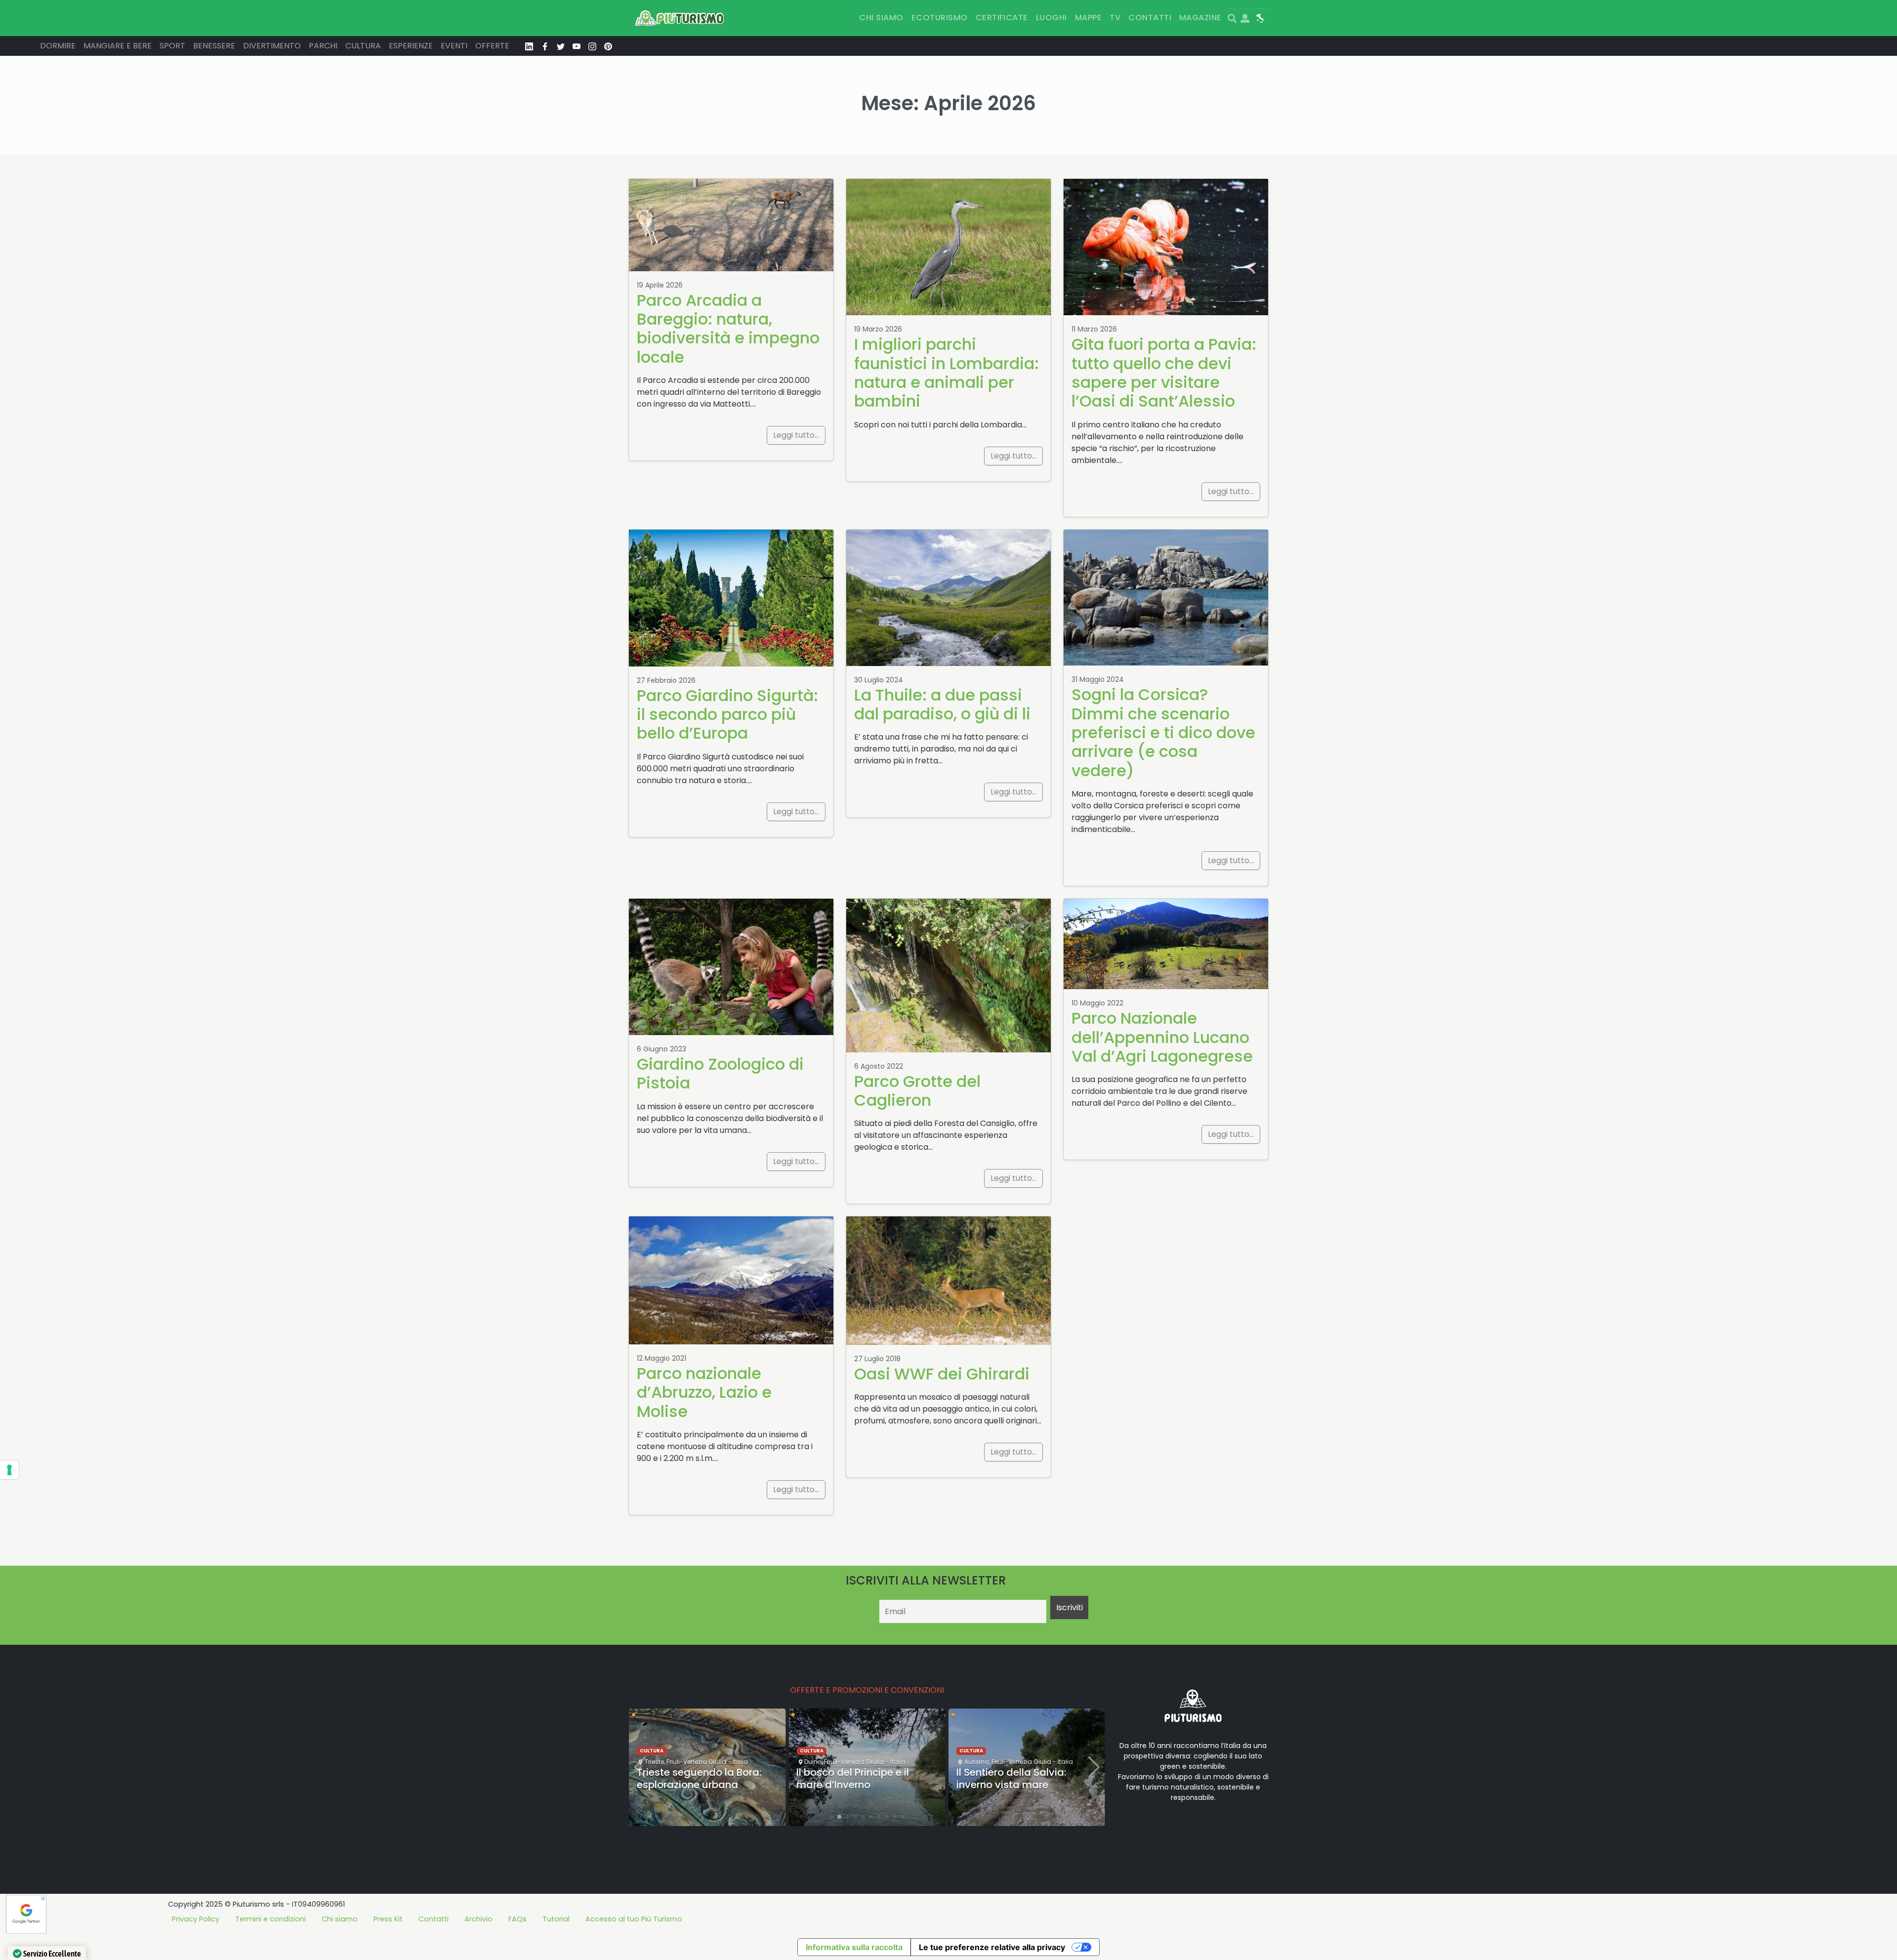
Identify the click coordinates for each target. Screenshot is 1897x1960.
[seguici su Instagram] (592, 46)
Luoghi (1052, 18)
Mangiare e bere (118, 46)
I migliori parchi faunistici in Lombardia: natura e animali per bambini (947, 373)
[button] (831, 1817)
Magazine (1200, 18)
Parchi (323, 46)
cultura (652, 1751)
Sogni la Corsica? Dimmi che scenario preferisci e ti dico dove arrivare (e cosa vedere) (1163, 732)
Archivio (478, 1919)
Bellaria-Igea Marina (996, 1733)
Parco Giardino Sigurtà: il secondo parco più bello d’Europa (727, 714)
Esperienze (411, 46)
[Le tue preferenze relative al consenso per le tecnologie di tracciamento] (9, 1470)
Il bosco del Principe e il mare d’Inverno (693, 1778)
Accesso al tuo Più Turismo (634, 1919)
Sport (172, 46)
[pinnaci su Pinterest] (608, 46)
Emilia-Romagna (1056, 1733)
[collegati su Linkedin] (529, 46)
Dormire (58, 46)
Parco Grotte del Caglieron (917, 1091)
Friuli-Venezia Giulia (694, 1762)
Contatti (1150, 18)
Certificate (1002, 18)
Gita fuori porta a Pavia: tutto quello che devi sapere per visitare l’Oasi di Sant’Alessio (1164, 373)
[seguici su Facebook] (545, 46)
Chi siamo (881, 18)
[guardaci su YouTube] (577, 46)
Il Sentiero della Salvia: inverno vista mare (851, 1778)
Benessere (214, 46)
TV (1115, 18)
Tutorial (556, 1919)
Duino (653, 1762)
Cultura (363, 46)
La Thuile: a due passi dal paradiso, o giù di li (942, 704)
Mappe (1088, 18)
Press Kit (388, 1919)
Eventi (454, 46)
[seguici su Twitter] (561, 46)
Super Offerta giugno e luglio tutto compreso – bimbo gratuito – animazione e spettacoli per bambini (1025, 1778)
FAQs (517, 1919)
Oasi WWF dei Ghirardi (942, 1374)
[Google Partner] (26, 1913)
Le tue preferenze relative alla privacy (992, 1947)
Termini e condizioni (270, 1919)
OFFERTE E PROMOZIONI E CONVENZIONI (867, 1690)
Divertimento (272, 46)
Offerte (492, 46)
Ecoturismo (940, 18)
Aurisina (817, 1762)
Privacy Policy (196, 1919)
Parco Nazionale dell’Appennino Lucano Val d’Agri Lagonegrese (1162, 1037)
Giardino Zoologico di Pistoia (720, 1073)
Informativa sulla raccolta (854, 1947)
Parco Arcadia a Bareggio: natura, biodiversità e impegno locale (728, 329)
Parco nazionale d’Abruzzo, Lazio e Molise (704, 1392)
